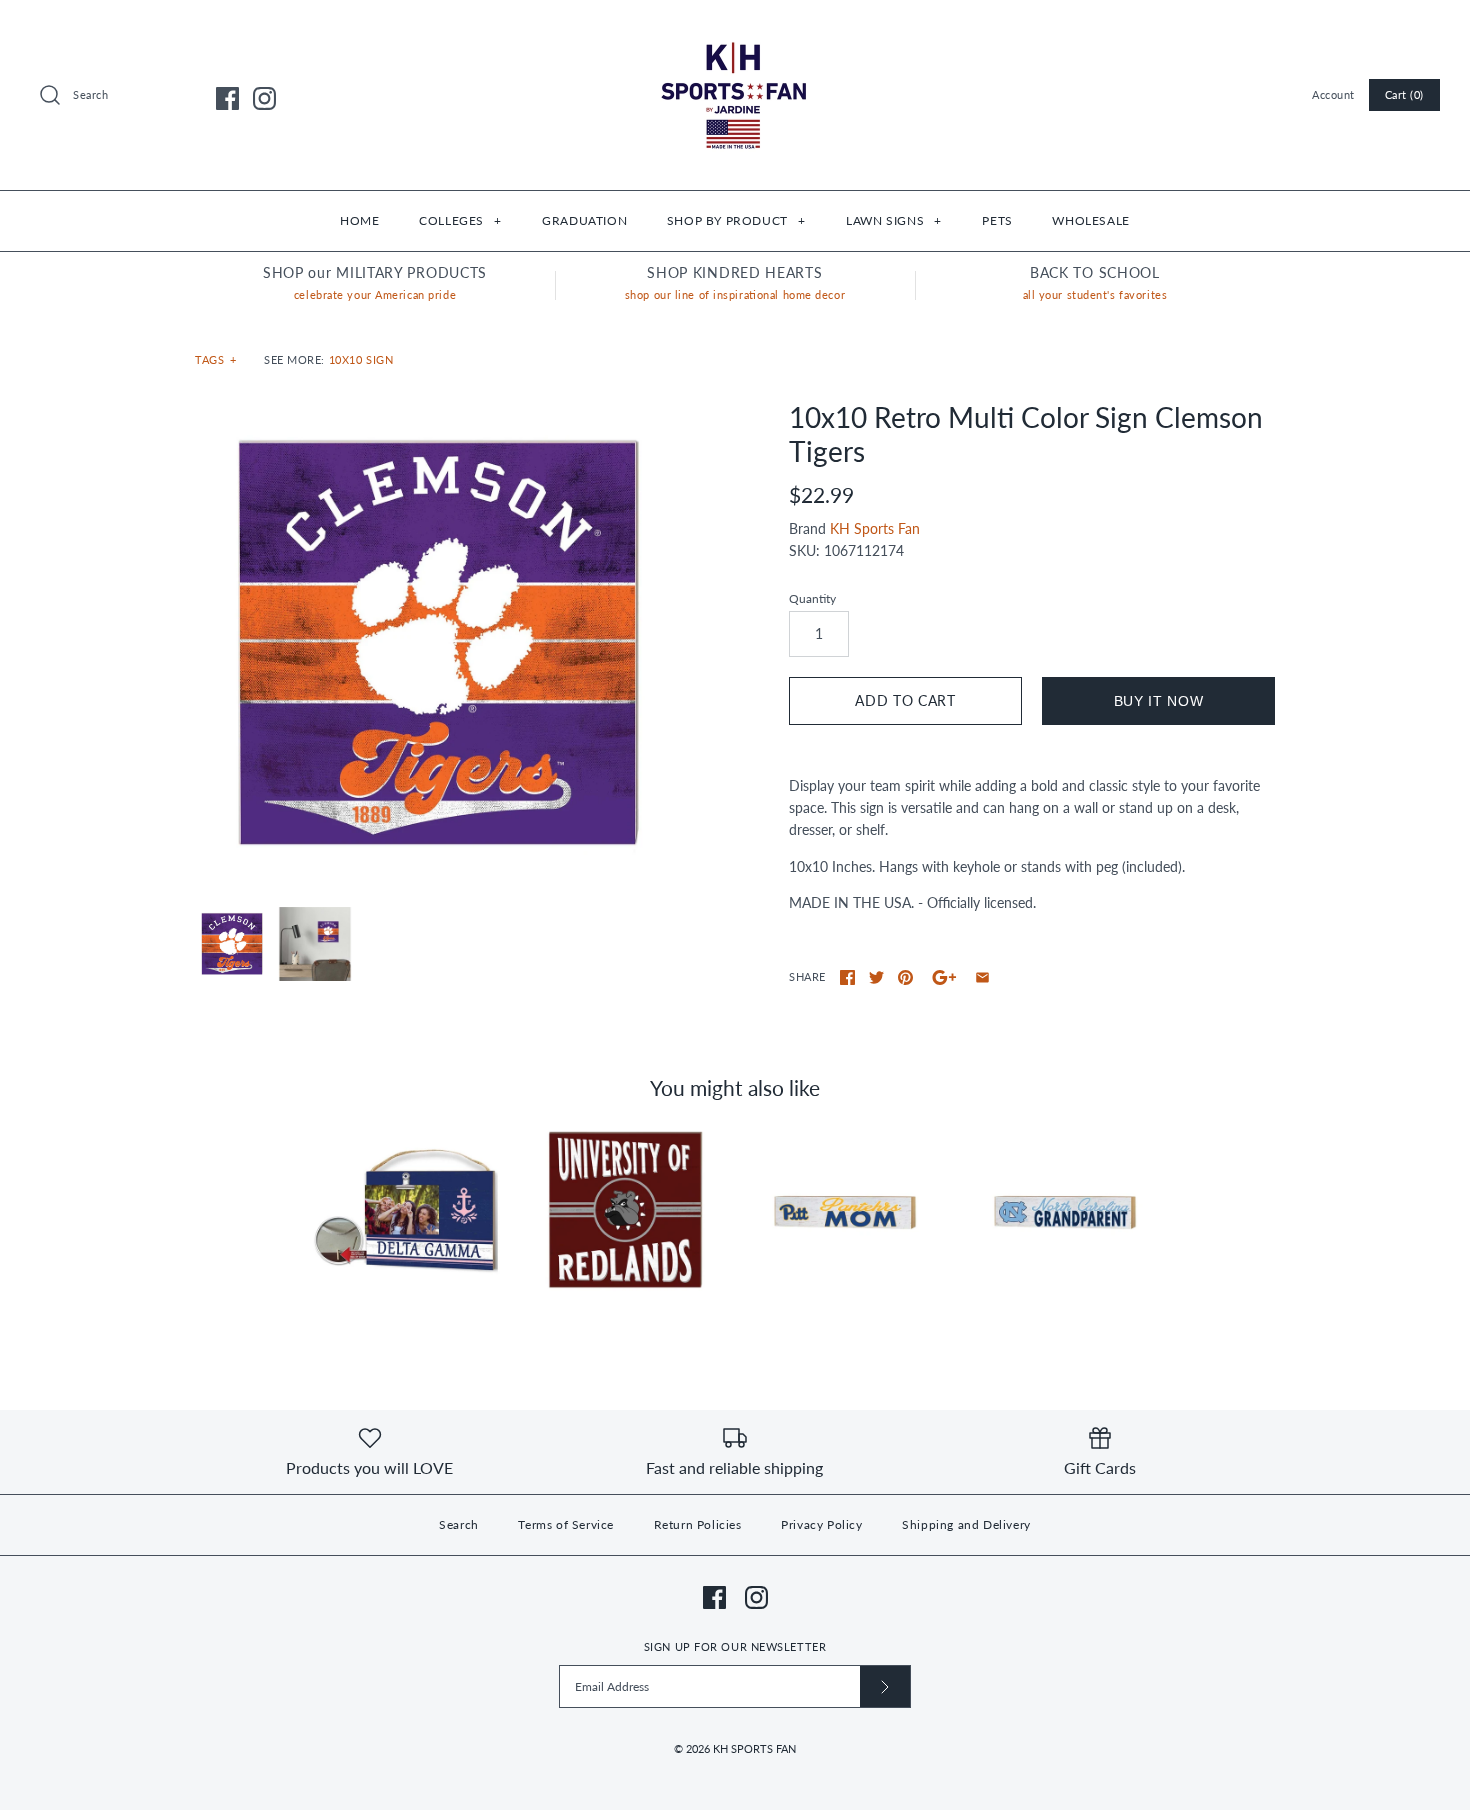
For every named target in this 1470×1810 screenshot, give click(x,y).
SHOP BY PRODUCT (736, 220)
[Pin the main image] (905, 977)
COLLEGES (460, 220)
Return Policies (698, 1524)
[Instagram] (264, 98)
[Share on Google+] (944, 977)
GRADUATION (584, 220)
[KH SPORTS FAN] (735, 30)
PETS (997, 220)
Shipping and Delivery (966, 1524)
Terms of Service (566, 1524)
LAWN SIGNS (893, 220)
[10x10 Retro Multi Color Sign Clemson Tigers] (438, 644)
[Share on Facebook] (847, 977)
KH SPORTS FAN (754, 1748)
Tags (216, 359)
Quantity (812, 598)
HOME (359, 220)
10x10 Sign (361, 359)
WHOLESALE (1090, 220)
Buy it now (1159, 701)
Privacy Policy (821, 1524)
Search (459, 1524)
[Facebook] (227, 98)
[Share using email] (982, 977)
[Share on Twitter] (876, 977)
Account (1333, 94)
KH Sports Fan (875, 528)
